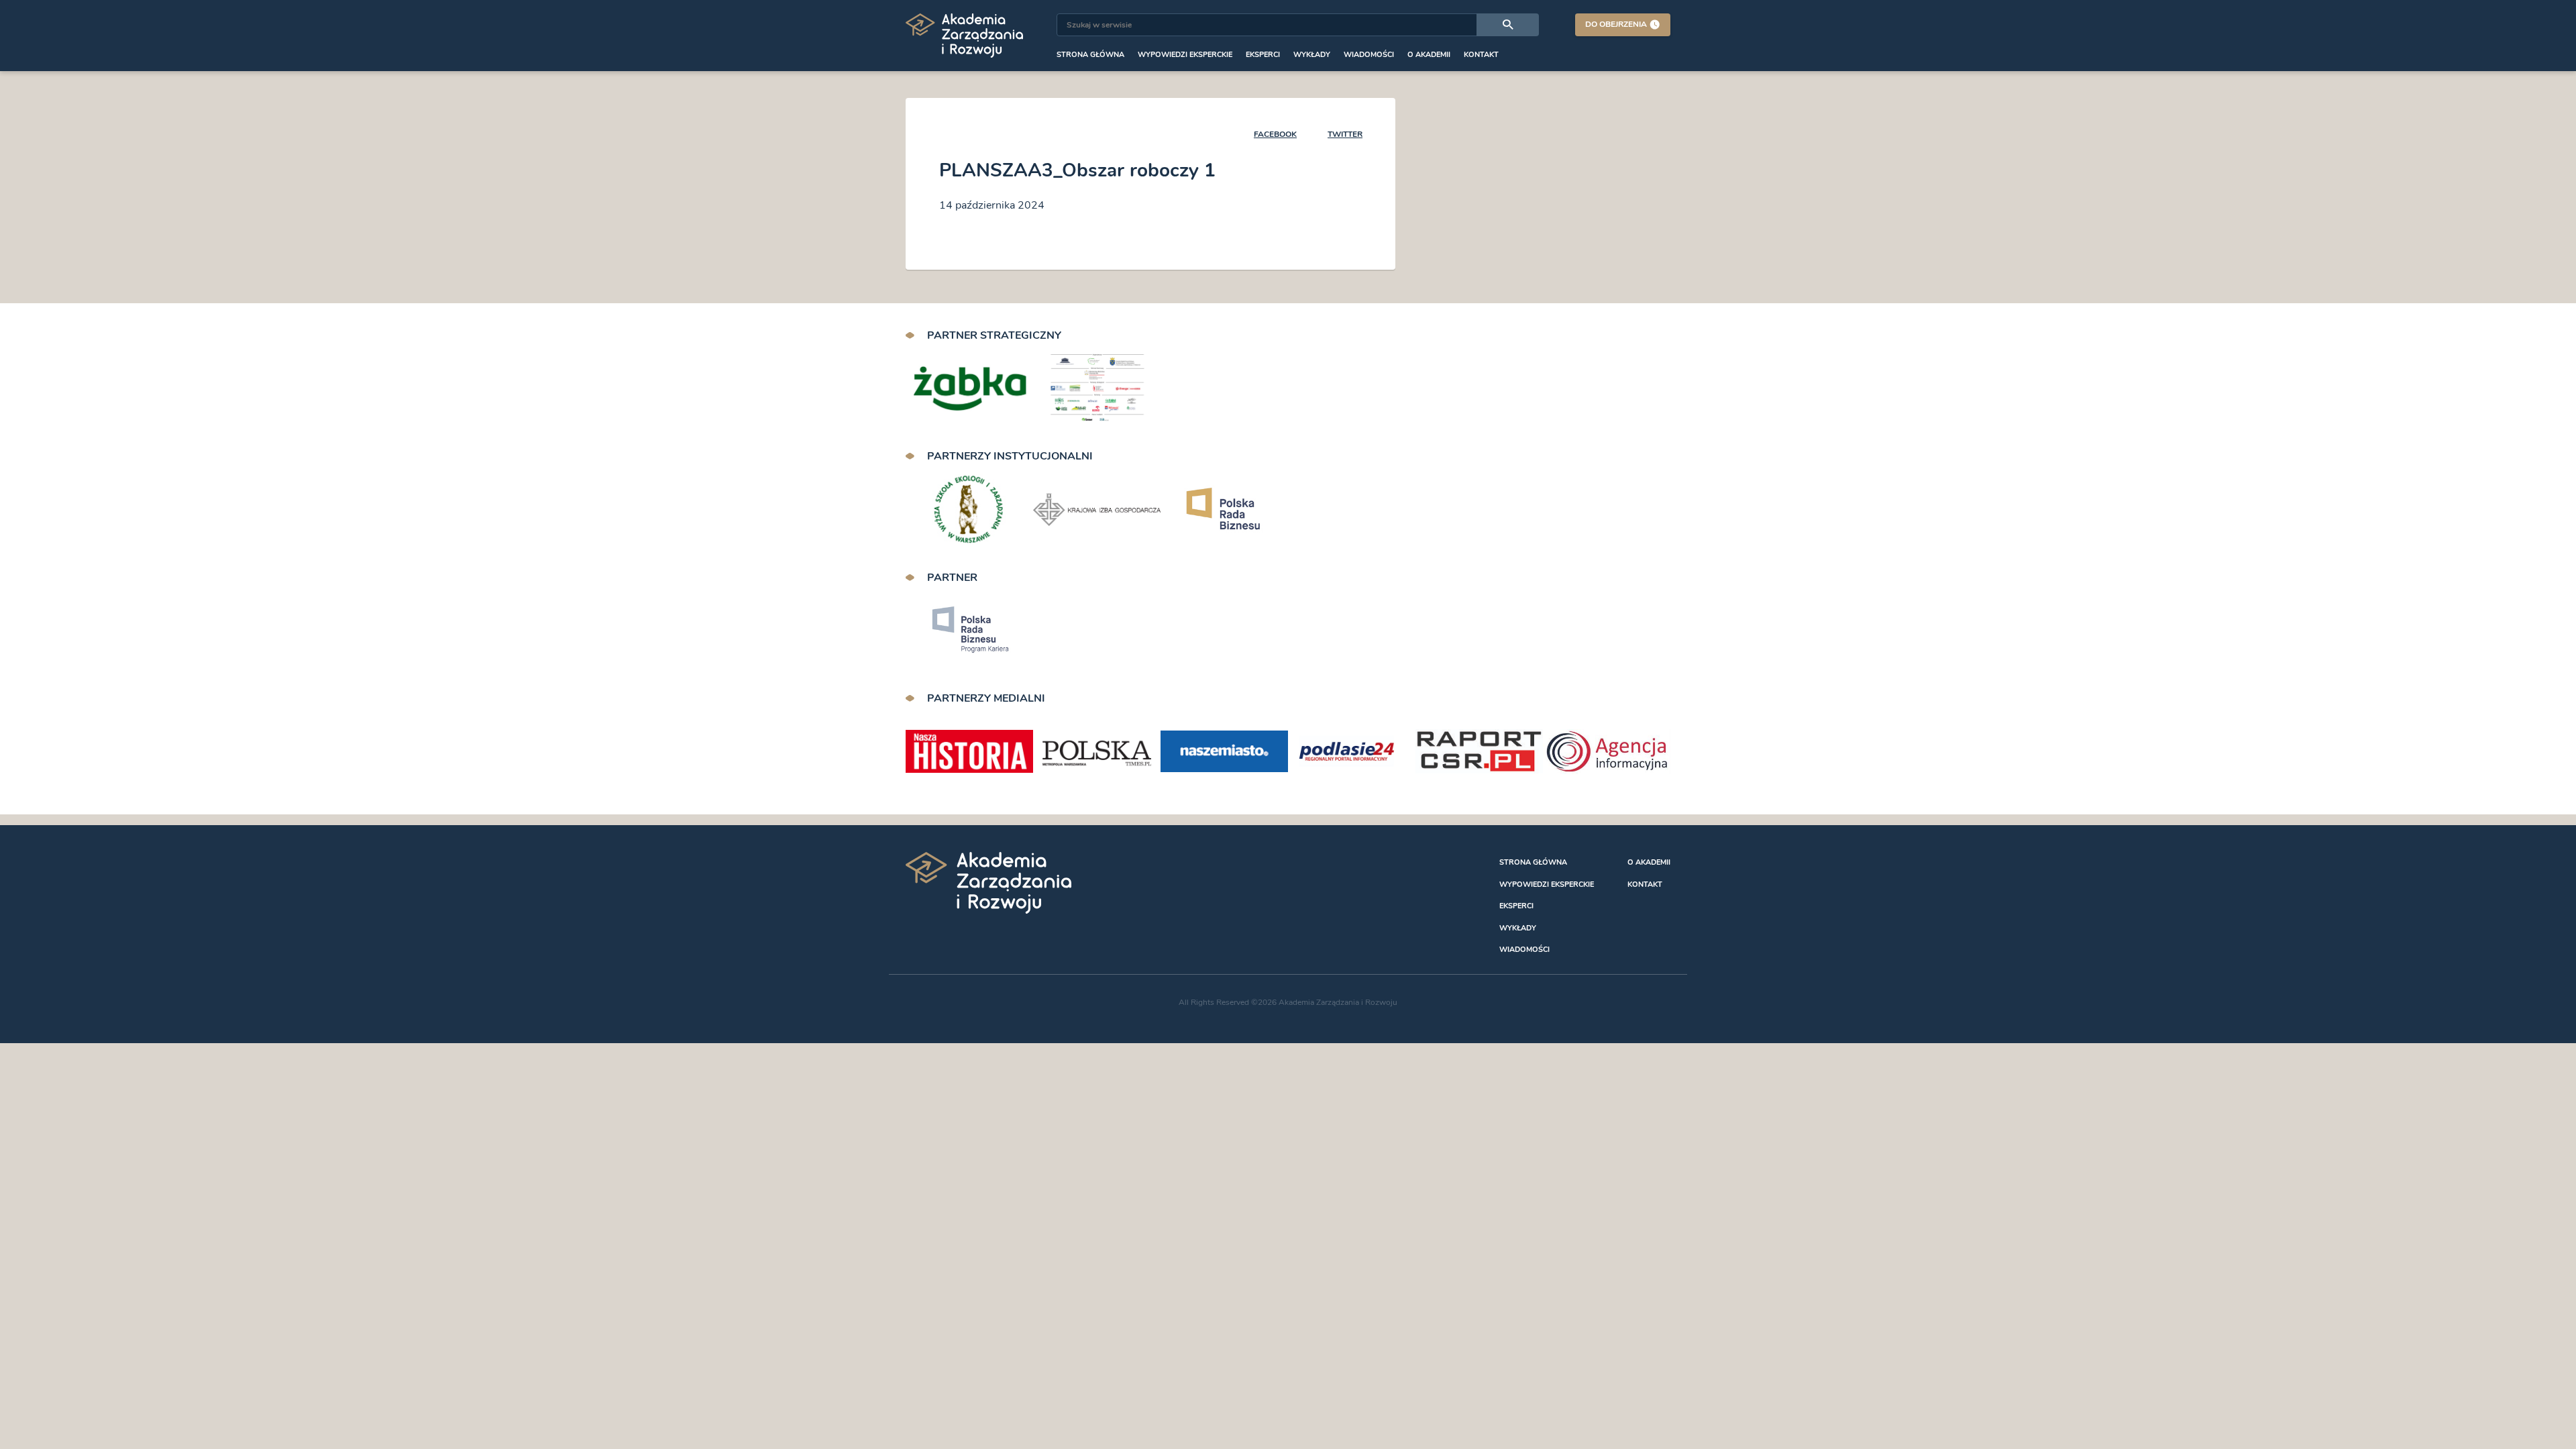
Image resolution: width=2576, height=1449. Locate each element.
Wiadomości (1369, 55)
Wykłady (1312, 55)
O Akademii (1429, 55)
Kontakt (1481, 55)
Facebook (1275, 134)
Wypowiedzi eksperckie (1185, 55)
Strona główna (1090, 55)
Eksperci (1263, 55)
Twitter (1345, 134)
